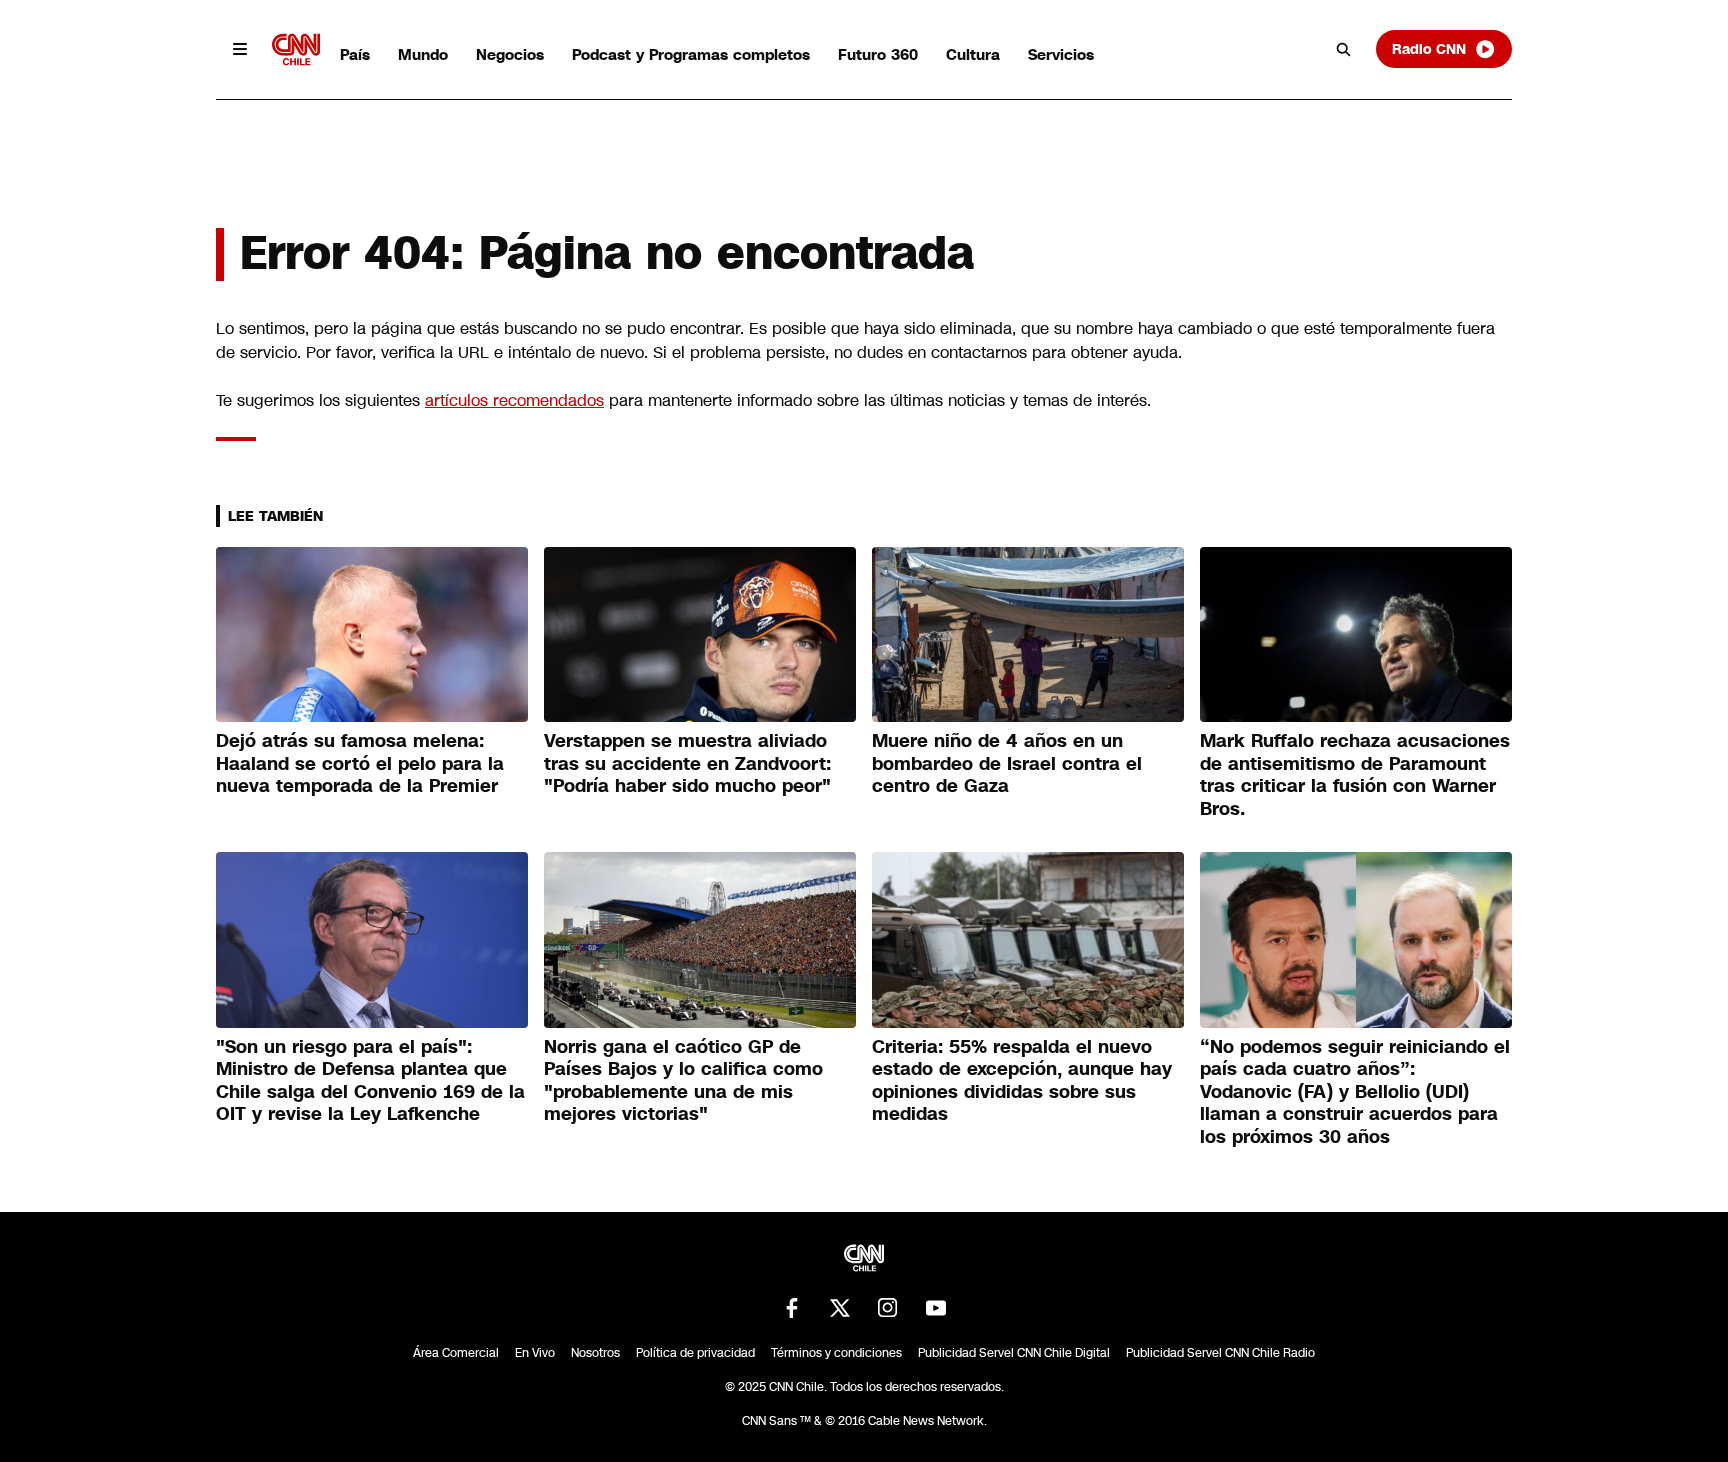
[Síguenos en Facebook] (792, 1308)
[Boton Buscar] (1344, 49)
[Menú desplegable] (240, 49)
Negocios (510, 54)
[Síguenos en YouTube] (936, 1308)
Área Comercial (456, 1353)
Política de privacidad (695, 1353)
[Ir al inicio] (296, 49)
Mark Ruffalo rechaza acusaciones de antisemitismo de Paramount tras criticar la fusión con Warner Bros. (1355, 775)
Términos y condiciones (836, 1353)
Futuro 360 (878, 54)
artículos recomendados (514, 400)
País (355, 54)
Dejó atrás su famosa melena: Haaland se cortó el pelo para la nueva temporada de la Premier (360, 763)
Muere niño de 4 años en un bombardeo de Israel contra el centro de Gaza (1007, 763)
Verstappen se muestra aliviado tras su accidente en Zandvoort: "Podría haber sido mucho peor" (687, 763)
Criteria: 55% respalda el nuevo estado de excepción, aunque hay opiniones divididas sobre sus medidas (1022, 1081)
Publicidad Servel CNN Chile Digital (1014, 1353)
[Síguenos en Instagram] (888, 1308)
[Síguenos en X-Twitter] (840, 1308)
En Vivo (535, 1353)
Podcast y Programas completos (691, 54)
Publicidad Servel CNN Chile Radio (1220, 1353)
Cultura (973, 54)
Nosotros (595, 1353)
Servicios (1061, 54)
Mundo (423, 54)
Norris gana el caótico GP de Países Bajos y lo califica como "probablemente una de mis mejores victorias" (683, 1081)
